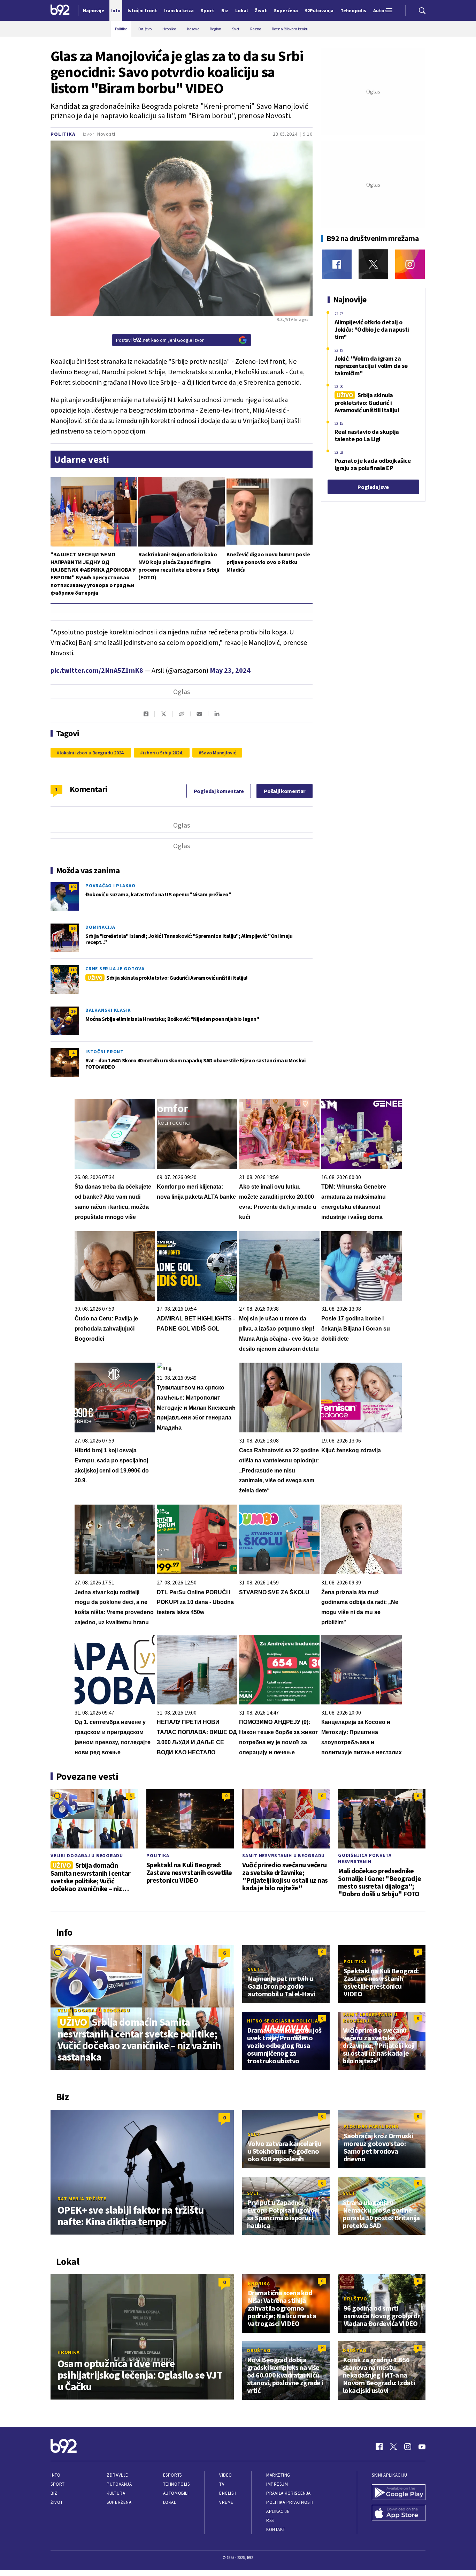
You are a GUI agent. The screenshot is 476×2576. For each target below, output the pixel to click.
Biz (54, 2493)
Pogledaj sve (373, 487)
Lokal (170, 2502)
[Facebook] (337, 264)
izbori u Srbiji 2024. (163, 753)
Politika (63, 134)
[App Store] (399, 2514)
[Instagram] (410, 264)
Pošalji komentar (285, 791)
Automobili (176, 2493)
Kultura (116, 2493)
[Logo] (60, 10)
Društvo (355, 2299)
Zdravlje (117, 2475)
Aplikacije (278, 2511)
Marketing (278, 2475)
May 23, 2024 (230, 670)
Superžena (119, 2502)
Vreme (226, 2502)
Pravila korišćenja (289, 2493)
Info (55, 2475)
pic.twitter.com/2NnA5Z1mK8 (97, 670)
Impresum (277, 2484)
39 (73, 1011)
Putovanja (119, 2484)
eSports (172, 2475)
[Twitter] (373, 264)
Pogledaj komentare (219, 791)
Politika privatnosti (290, 2502)
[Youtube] (422, 2447)
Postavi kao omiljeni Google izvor (160, 340)
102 (73, 887)
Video (226, 2475)
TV (222, 2484)
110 (73, 970)
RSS (270, 2520)
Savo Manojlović (218, 753)
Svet (254, 1969)
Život (57, 2502)
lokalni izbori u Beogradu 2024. (92, 753)
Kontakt (276, 2529)
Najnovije (94, 10)
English (228, 2493)
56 (73, 928)
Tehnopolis (176, 2484)
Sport (58, 2484)
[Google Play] (399, 2493)
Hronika (68, 2352)
